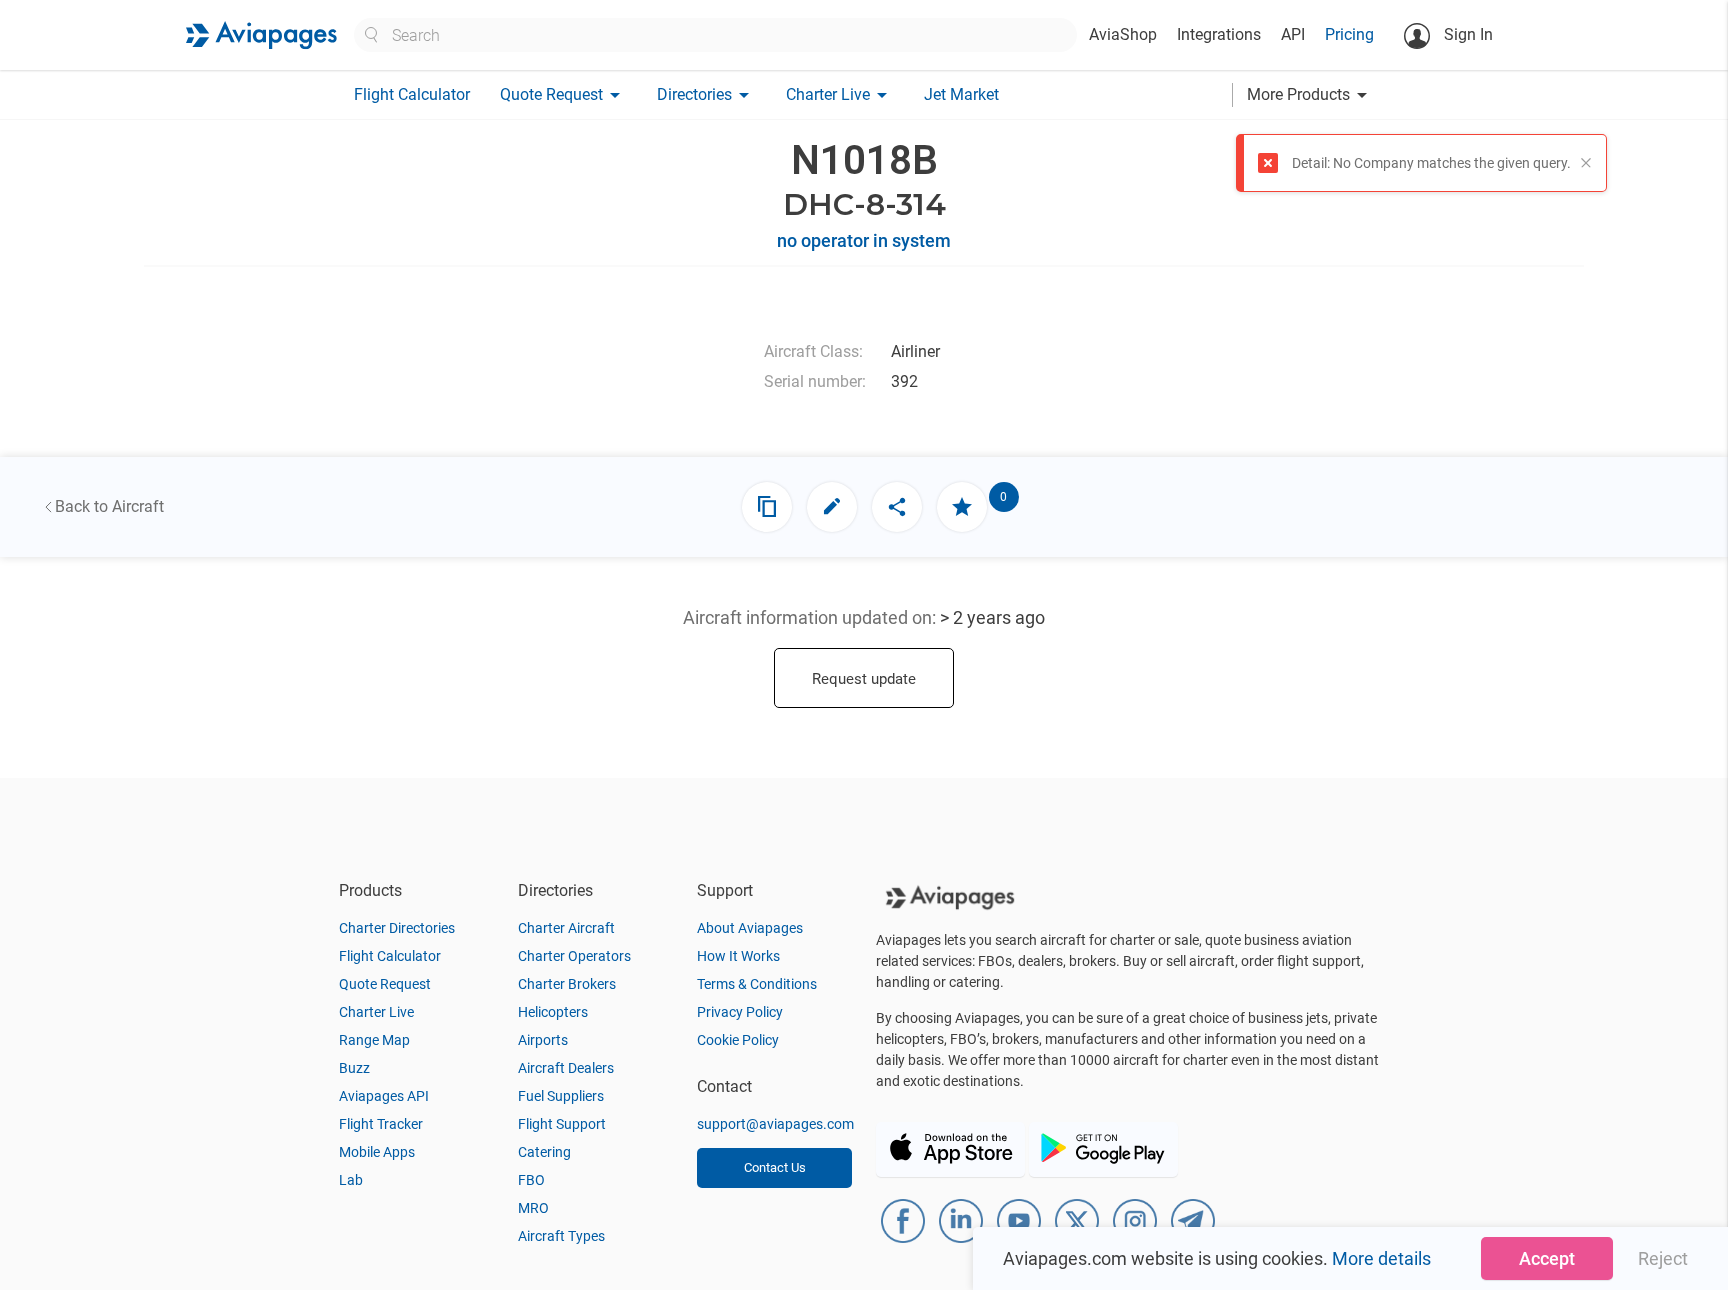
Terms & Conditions (757, 984)
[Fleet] (767, 507)
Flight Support (562, 1124)
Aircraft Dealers (566, 1068)
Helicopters (553, 1012)
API (1293, 34)
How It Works (738, 956)
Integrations (1219, 34)
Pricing (1349, 34)
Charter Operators (574, 956)
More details (1381, 1258)
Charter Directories (397, 928)
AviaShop (1123, 34)
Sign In (1466, 34)
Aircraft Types (561, 1236)
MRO (533, 1208)
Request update (864, 679)
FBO (531, 1180)
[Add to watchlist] (962, 507)
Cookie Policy (738, 1040)
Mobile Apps (377, 1152)
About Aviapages (750, 928)
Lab (351, 1180)
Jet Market (961, 94)
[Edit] (832, 507)
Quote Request (385, 984)
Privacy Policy (740, 1012)
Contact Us (775, 1167)
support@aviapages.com (775, 1124)
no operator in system (864, 240)
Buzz (354, 1068)
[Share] (897, 507)
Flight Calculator (412, 94)
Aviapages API (384, 1096)
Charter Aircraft (566, 928)
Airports (543, 1040)
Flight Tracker (381, 1124)
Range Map (374, 1040)
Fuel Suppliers (561, 1096)
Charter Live (376, 1012)
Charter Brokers (567, 984)
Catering (544, 1152)
